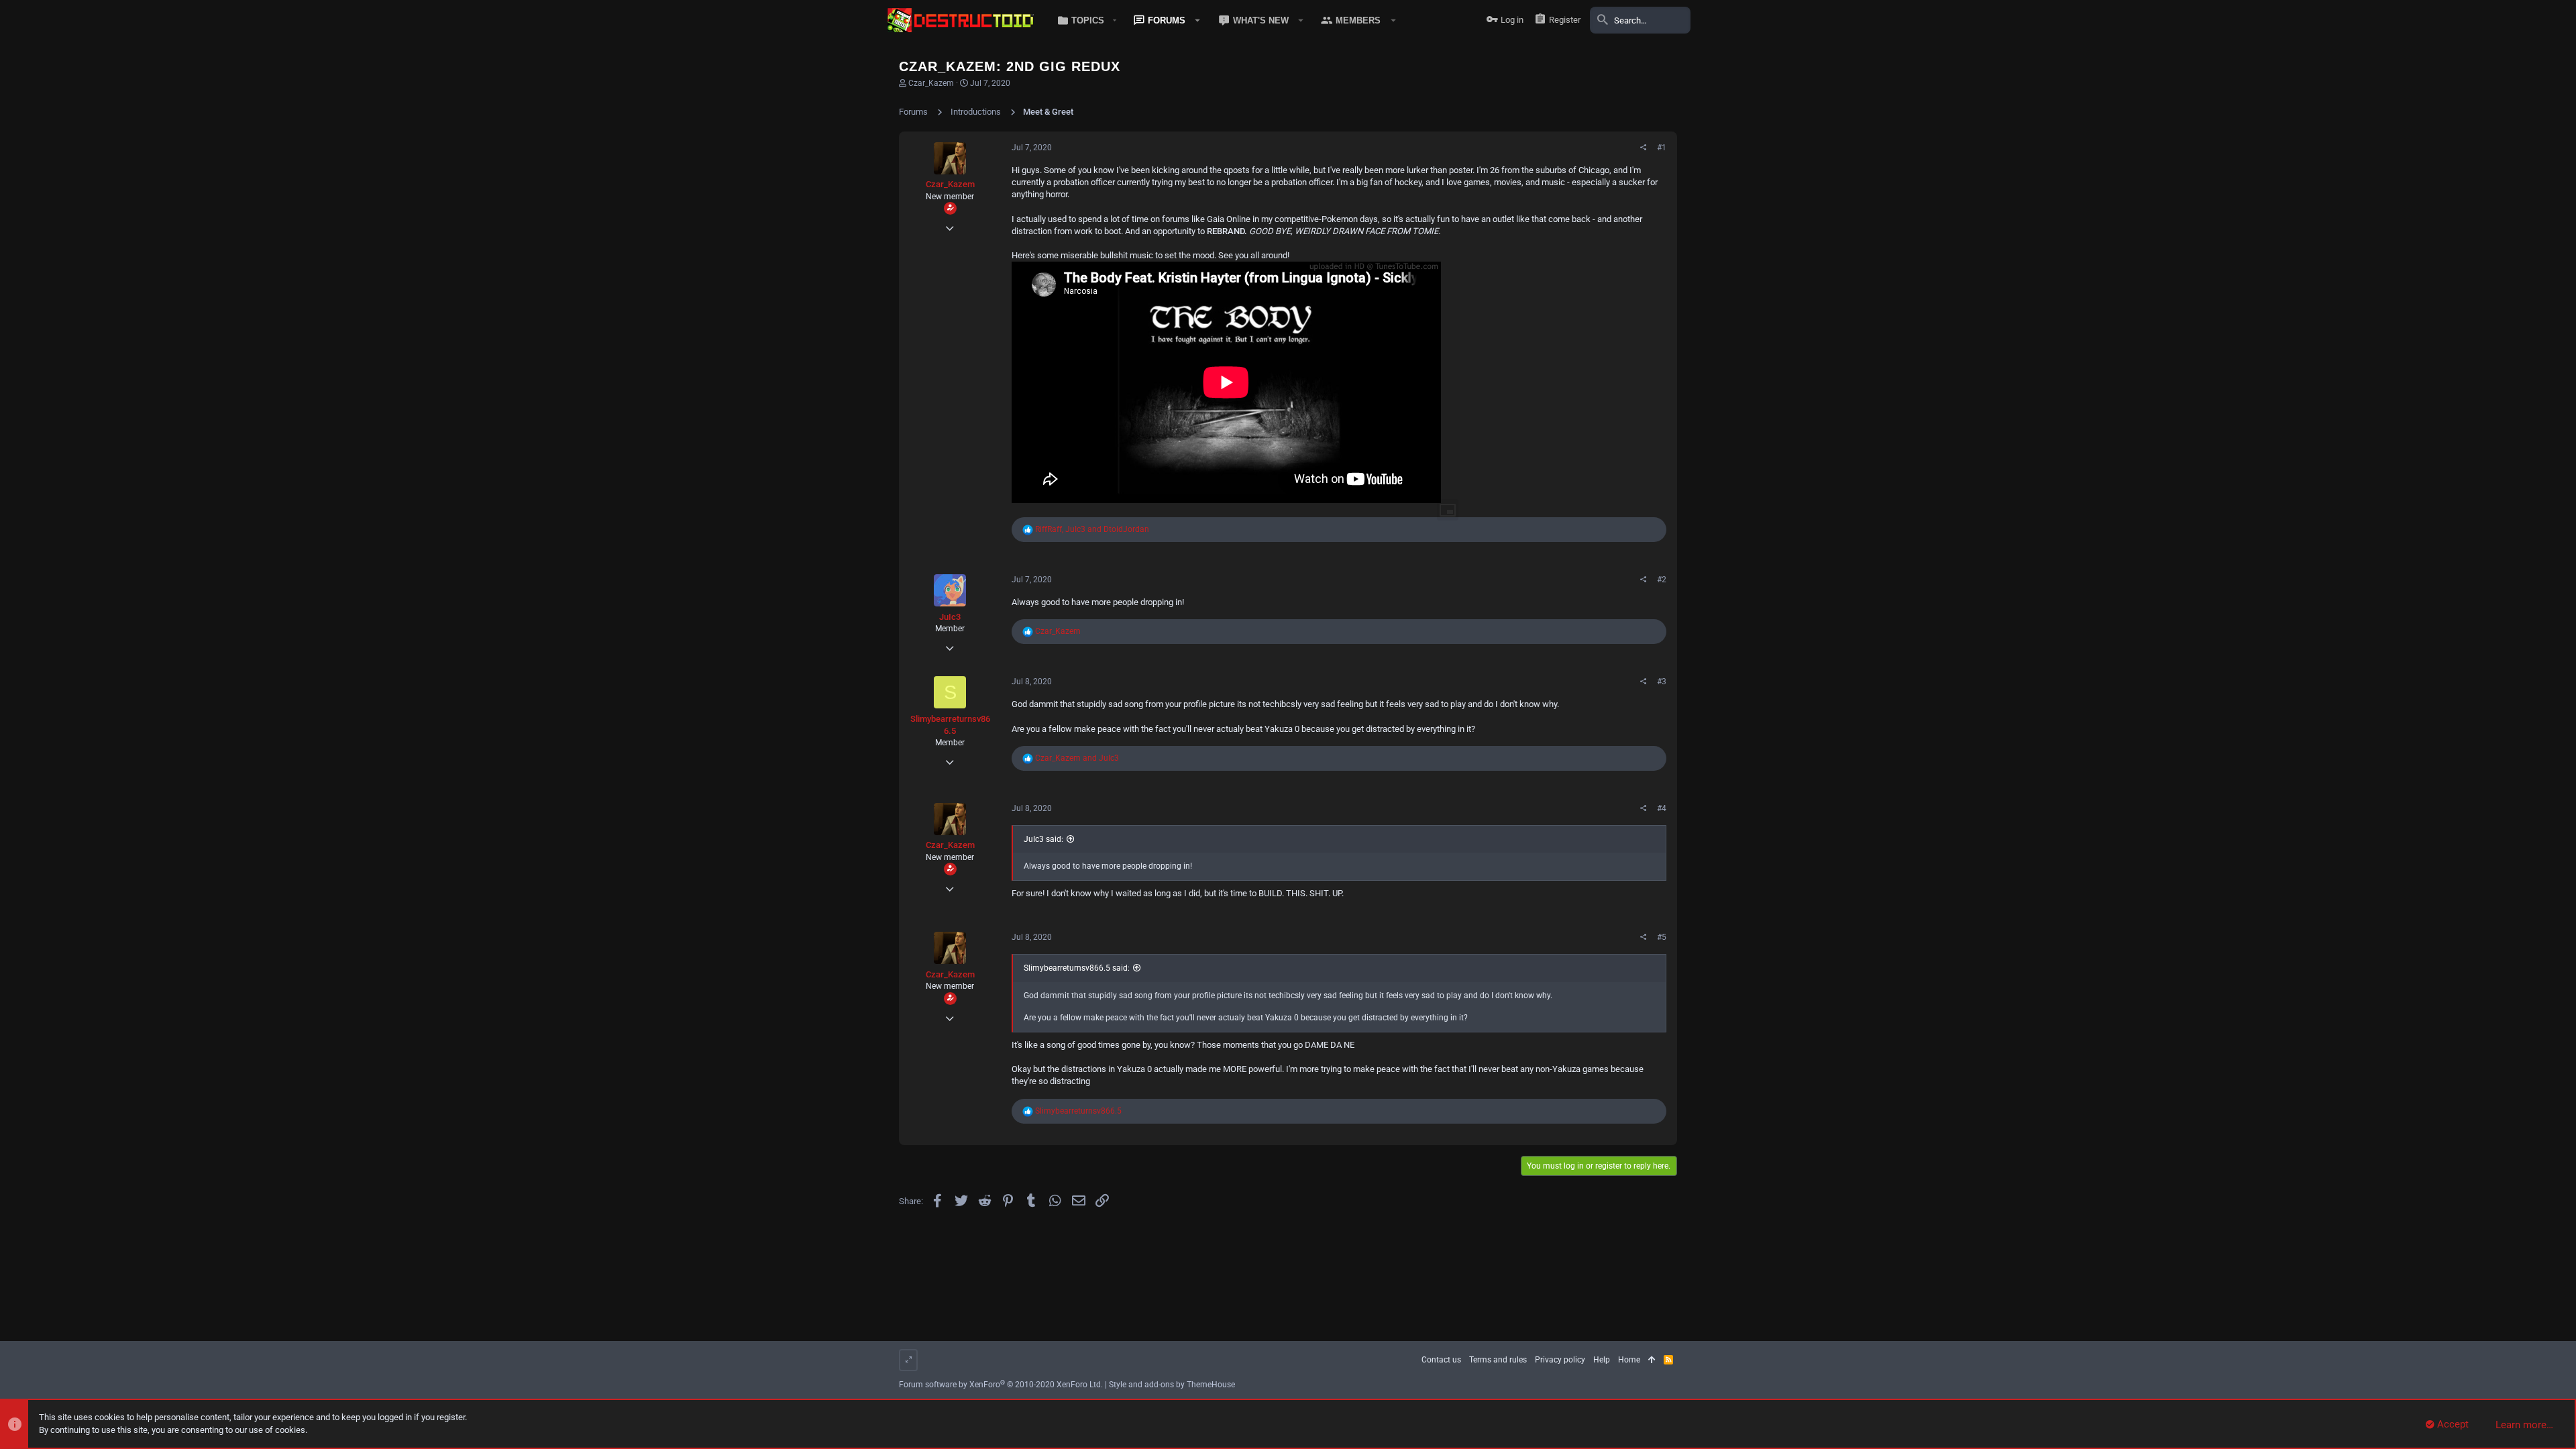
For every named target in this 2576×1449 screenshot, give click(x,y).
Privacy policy (1560, 1360)
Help (1602, 1360)
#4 (1662, 808)
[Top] (1652, 1360)
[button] (1084, 20)
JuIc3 (950, 617)
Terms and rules (1498, 1360)
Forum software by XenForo (1001, 1385)
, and (1092, 529)
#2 (1662, 580)
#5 (1662, 937)
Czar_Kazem (931, 83)
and (1077, 758)
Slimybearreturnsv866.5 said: (1077, 968)
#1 (1662, 148)
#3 (1662, 682)
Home (1629, 1360)
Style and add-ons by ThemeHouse (1172, 1385)
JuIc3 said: (1043, 839)
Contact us (1441, 1360)
